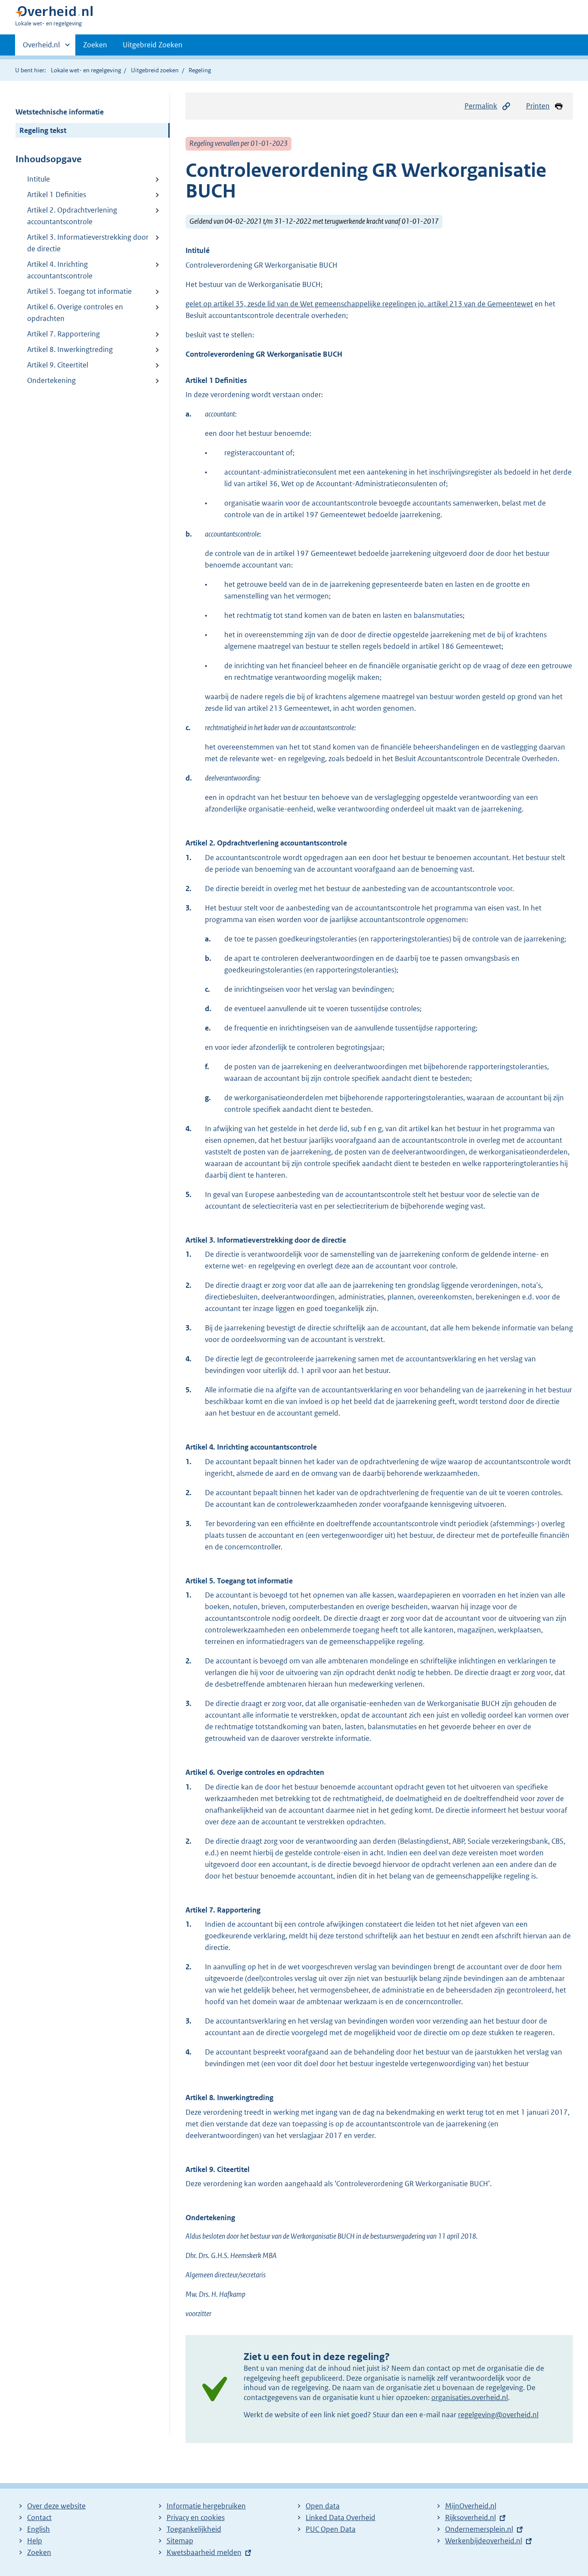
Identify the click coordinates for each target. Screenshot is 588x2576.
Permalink (481, 106)
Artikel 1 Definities (57, 194)
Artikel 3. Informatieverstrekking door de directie (88, 243)
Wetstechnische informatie (60, 112)
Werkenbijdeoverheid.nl (484, 2541)
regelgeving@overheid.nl (498, 2415)
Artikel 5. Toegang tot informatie (79, 291)
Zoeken (95, 45)
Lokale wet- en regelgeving (86, 70)
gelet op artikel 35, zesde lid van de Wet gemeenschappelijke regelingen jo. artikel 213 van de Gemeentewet (359, 304)
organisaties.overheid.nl (470, 2397)
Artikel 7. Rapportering (63, 334)
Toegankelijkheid (194, 2529)
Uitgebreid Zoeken (153, 45)
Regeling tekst (43, 130)
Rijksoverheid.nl (470, 2517)
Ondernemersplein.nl (479, 2529)
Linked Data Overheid (340, 2517)
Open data (323, 2506)
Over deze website (56, 2506)
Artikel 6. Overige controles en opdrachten (75, 313)
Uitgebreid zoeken (155, 70)
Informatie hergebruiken (206, 2506)
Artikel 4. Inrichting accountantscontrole (60, 270)
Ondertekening (51, 380)
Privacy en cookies (196, 2517)
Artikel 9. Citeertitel (58, 365)
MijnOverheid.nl (471, 2506)
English (39, 2529)
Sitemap (180, 2541)
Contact (39, 2517)
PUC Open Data (331, 2529)
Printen (538, 106)
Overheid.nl (41, 48)
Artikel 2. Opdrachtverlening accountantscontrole (72, 216)
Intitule (39, 179)
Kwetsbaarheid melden (204, 2552)
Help (35, 2541)
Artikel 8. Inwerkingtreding (70, 349)
